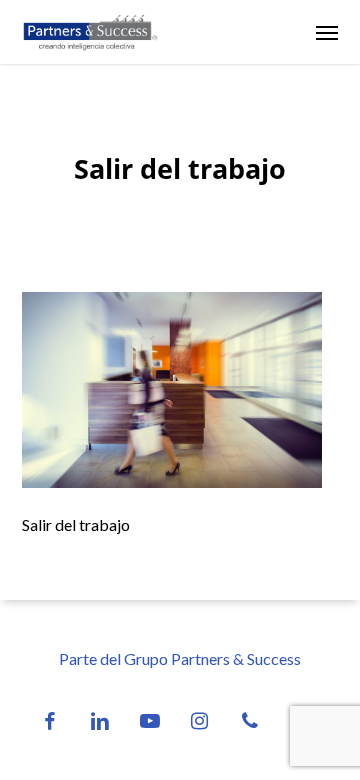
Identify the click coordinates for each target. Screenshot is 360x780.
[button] (327, 32)
